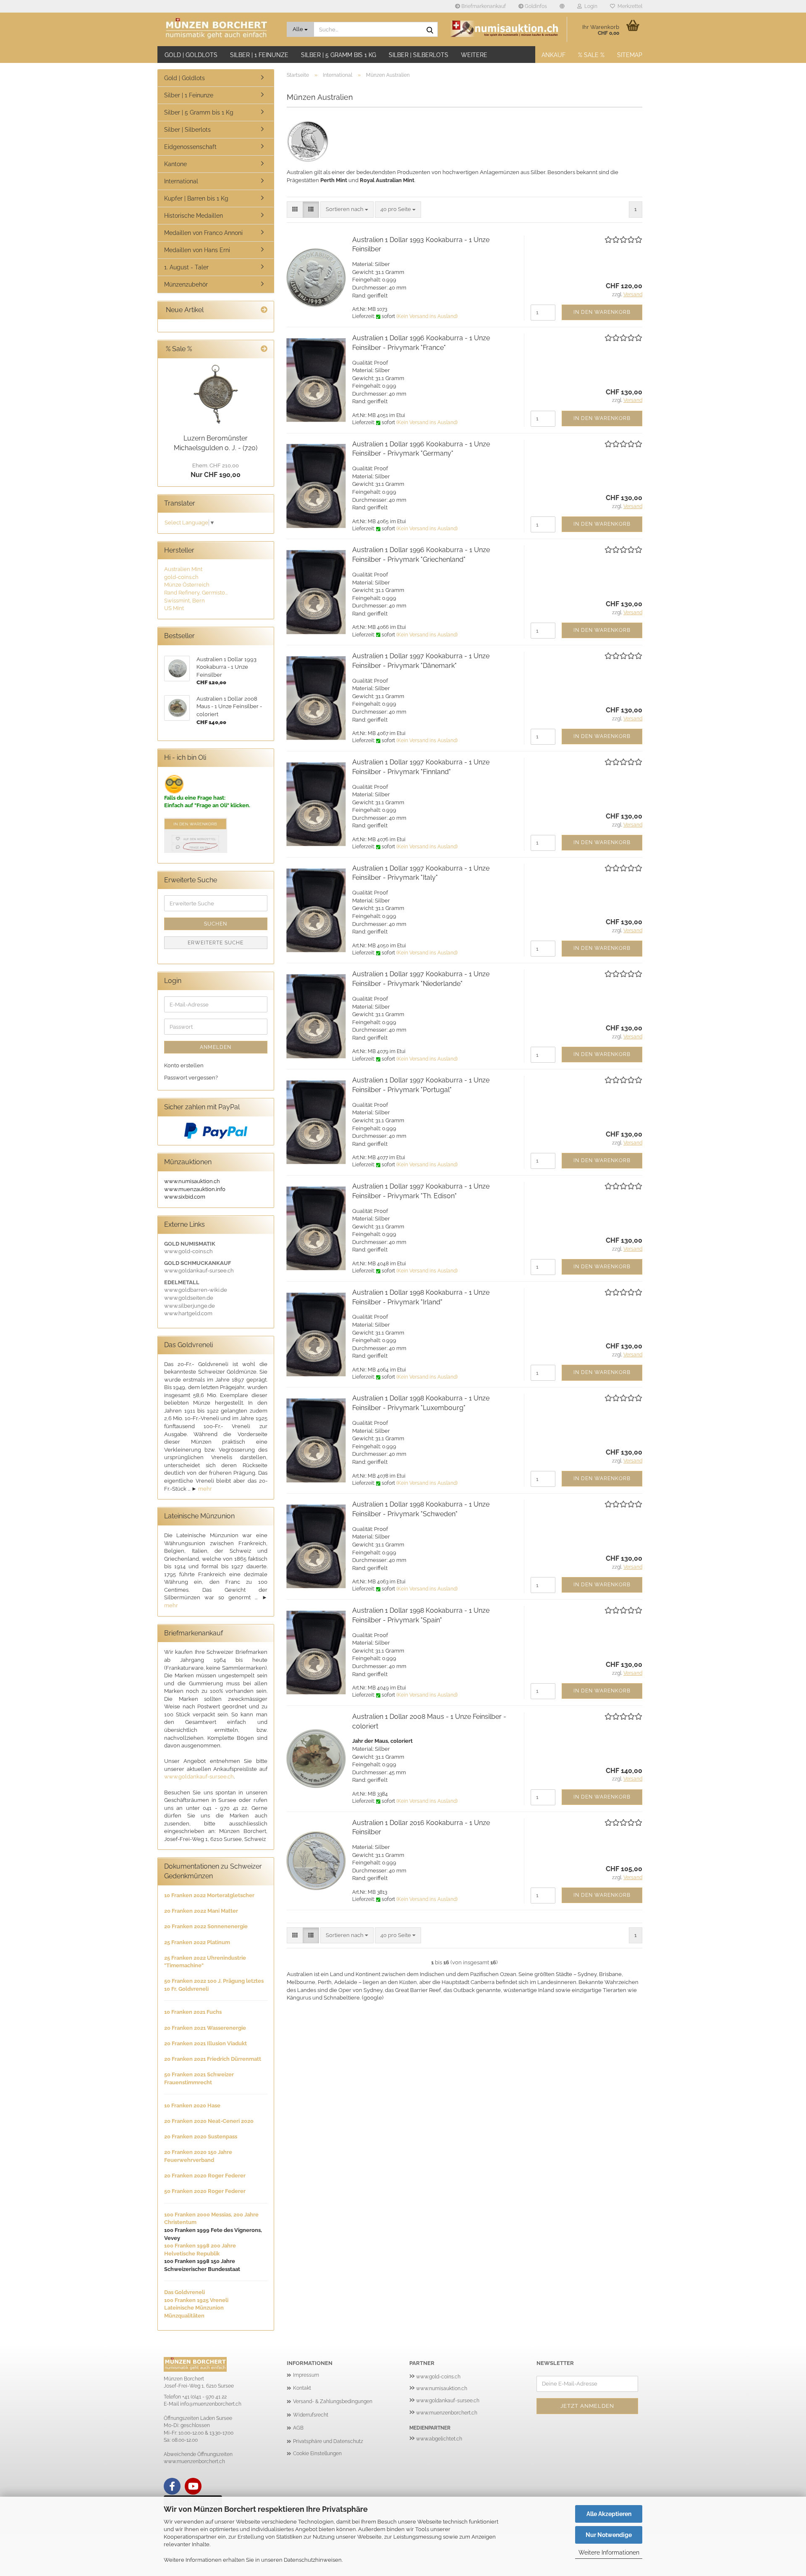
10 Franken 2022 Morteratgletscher (209, 1895)
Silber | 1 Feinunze (259, 55)
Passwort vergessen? (191, 1078)
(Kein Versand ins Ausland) (427, 316)
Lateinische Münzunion (194, 2308)
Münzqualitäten (184, 2316)
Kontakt (302, 2388)
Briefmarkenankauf (483, 6)
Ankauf (553, 55)
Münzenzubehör (186, 284)
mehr (205, 1489)
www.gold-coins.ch (438, 2377)
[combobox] (347, 210)
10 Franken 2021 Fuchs (193, 2012)
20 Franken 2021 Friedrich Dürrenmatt (213, 2059)
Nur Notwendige (609, 2535)
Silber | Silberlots (419, 55)
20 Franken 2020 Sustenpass (201, 2137)
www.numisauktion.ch (442, 2388)
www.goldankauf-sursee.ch (199, 1777)
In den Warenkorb (602, 312)
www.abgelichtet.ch (439, 2439)
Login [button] (590, 6)
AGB (298, 2428)
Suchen (216, 924)
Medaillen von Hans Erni (197, 250)
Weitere (474, 55)
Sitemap (630, 55)
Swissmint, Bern (184, 601)
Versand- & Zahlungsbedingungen (333, 2401)
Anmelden (216, 1047)
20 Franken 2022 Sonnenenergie (206, 1926)
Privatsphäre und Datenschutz (328, 2441)
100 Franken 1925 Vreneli (196, 2300)
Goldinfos (535, 6)
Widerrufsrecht (311, 2415)
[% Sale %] (264, 349)
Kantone (175, 164)
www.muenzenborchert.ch (447, 2413)
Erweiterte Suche (216, 943)
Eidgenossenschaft (190, 147)
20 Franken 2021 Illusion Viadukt (205, 2043)
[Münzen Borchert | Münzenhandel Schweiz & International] (219, 29)
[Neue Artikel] (264, 310)
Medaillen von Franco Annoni (203, 233)
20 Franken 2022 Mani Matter (201, 1911)
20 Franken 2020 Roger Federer (205, 2176)
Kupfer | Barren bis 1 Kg (196, 198)
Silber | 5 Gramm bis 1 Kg (339, 55)
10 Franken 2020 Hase (192, 2105)
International (181, 181)
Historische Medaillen (194, 216)
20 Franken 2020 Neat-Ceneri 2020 (209, 2121)
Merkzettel (629, 6)
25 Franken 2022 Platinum (197, 1942)
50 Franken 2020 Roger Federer (205, 2191)
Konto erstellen (184, 1065)
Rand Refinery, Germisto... (196, 593)
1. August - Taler (186, 267)
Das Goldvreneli (184, 2292)
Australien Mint (183, 569)
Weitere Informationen (609, 2553)
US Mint (174, 608)
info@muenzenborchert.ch (211, 2404)
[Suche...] (430, 30)
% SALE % (591, 55)
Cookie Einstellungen (317, 2453)
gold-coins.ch (181, 577)
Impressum (306, 2375)
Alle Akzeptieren (609, 2514)
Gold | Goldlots (191, 55)
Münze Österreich (187, 585)
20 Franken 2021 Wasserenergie (205, 2028)
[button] (562, 6)
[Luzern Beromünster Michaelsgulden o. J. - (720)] (216, 394)
